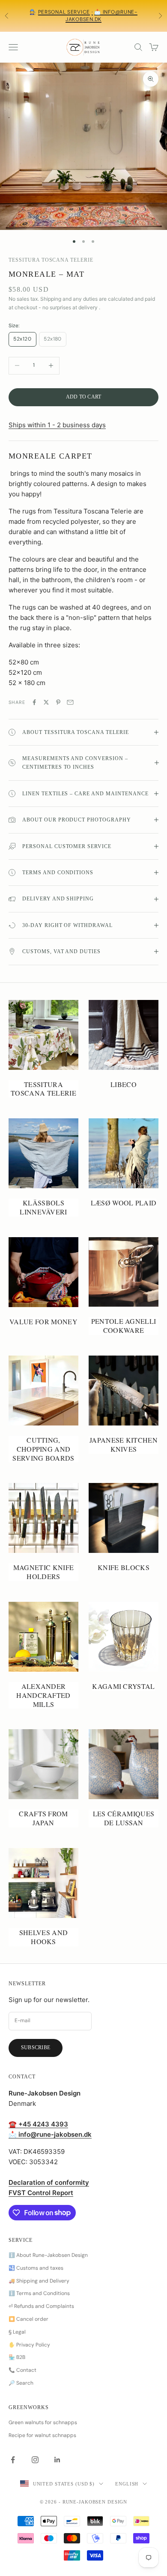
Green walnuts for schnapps (43, 2422)
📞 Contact (22, 2370)
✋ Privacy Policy (29, 2345)
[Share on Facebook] (34, 702)
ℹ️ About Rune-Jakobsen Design (48, 2255)
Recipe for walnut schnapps (42, 2435)
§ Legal (17, 2332)
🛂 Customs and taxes (36, 2268)
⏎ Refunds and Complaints (41, 2306)
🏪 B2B (17, 2357)
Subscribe (36, 2048)
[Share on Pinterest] (58, 702)
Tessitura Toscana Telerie (51, 260)
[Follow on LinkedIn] (57, 2460)
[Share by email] (70, 702)
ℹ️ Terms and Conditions (39, 2293)
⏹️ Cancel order (28, 2319)
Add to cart (84, 397)
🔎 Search (21, 2383)
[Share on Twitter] (46, 702)
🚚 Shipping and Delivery (39, 2281)
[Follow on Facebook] (13, 2460)
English (127, 2484)
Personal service (64, 12)
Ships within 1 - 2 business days (57, 425)
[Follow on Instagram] (35, 2460)
